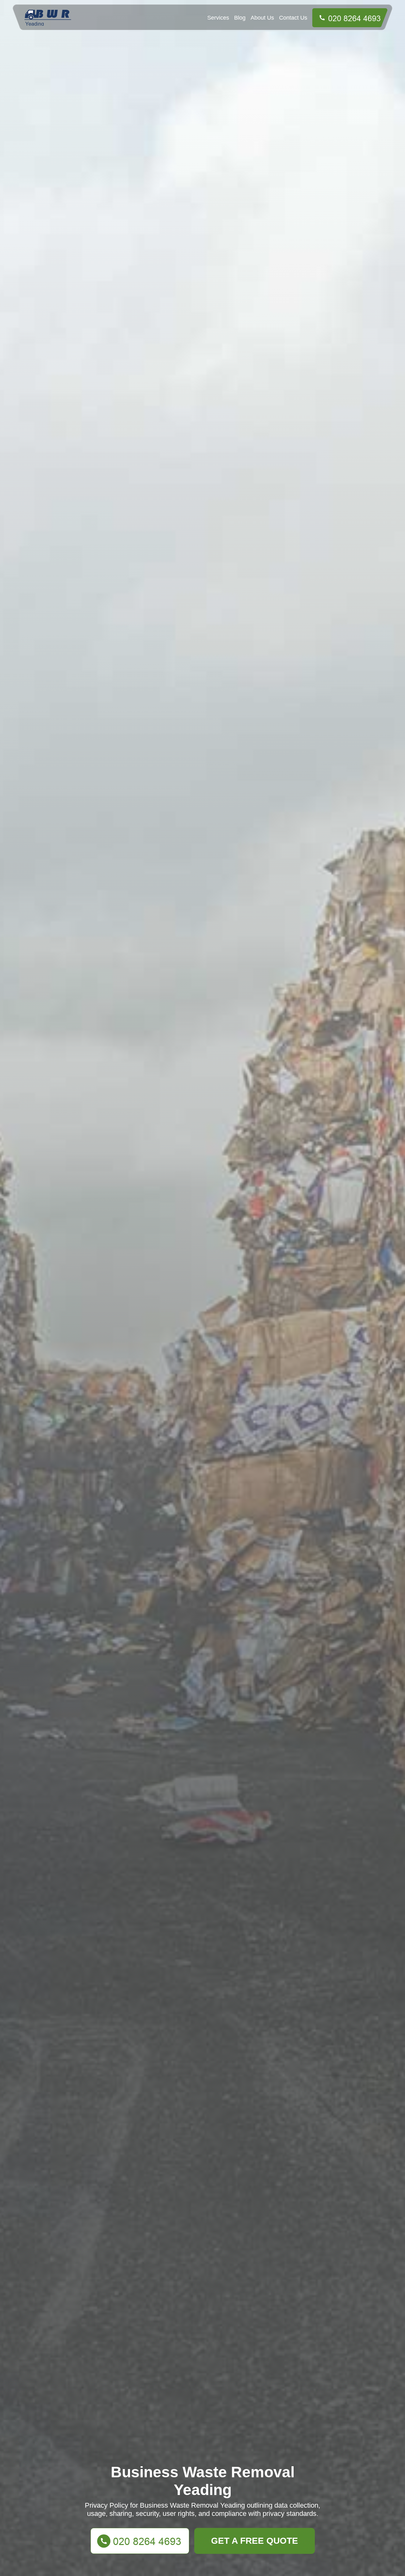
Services (218, 18)
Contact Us (293, 18)
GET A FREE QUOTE (255, 2541)
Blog (240, 18)
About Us (262, 18)
